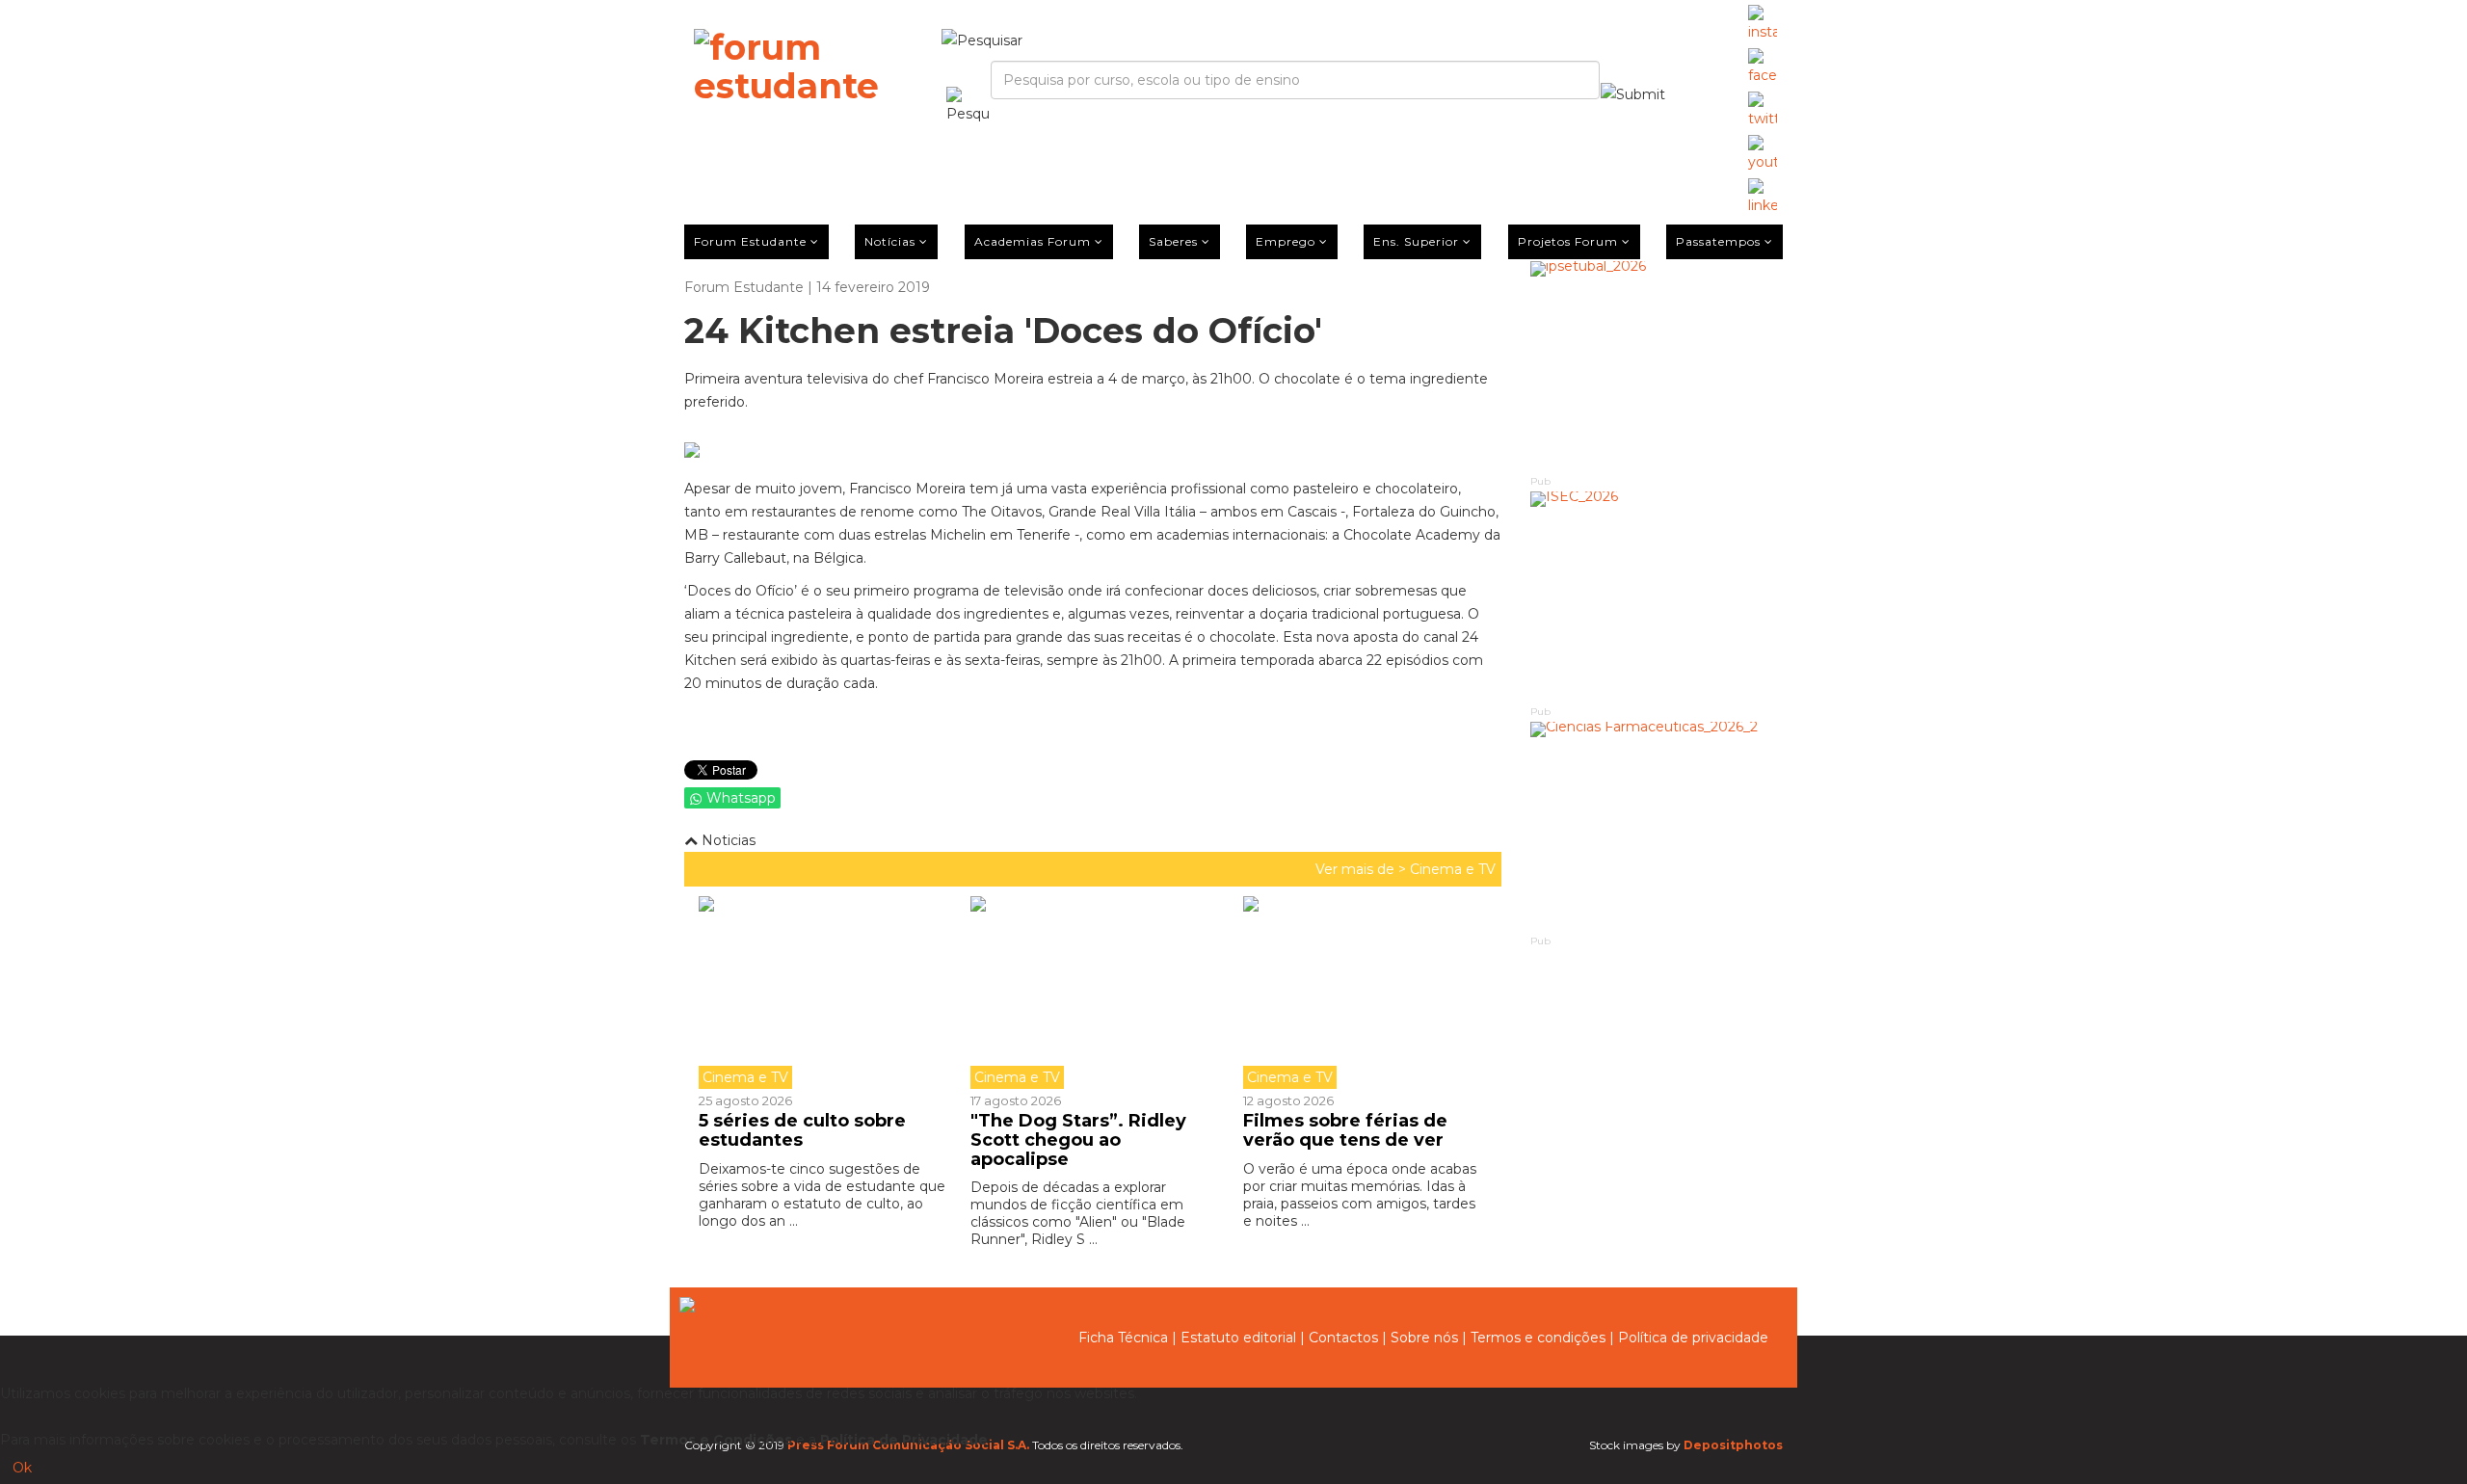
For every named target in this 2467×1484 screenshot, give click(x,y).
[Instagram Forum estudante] (1763, 24)
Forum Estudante (750, 241)
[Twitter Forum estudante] (1763, 111)
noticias (727, 840)
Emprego (1286, 241)
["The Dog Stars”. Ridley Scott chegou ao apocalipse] (1092, 993)
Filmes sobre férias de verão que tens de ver (1345, 1130)
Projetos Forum (1568, 241)
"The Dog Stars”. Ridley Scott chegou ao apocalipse (1078, 1140)
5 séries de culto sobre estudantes (802, 1130)
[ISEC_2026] (1657, 597)
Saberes (1173, 241)
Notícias (890, 241)
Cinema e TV (1453, 869)
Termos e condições (1538, 1338)
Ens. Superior (1416, 241)
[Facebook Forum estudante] (1763, 67)
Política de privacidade (1693, 1338)
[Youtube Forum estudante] (1763, 154)
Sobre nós (1424, 1338)
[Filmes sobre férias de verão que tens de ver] (1365, 993)
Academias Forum (1033, 241)
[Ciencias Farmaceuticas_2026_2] (1657, 827)
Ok (22, 1468)
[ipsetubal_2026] (1657, 367)
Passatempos (1718, 241)
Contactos (1343, 1338)
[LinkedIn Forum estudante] (1763, 198)
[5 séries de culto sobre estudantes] (827, 993)
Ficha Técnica (1123, 1338)
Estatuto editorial (1238, 1338)
